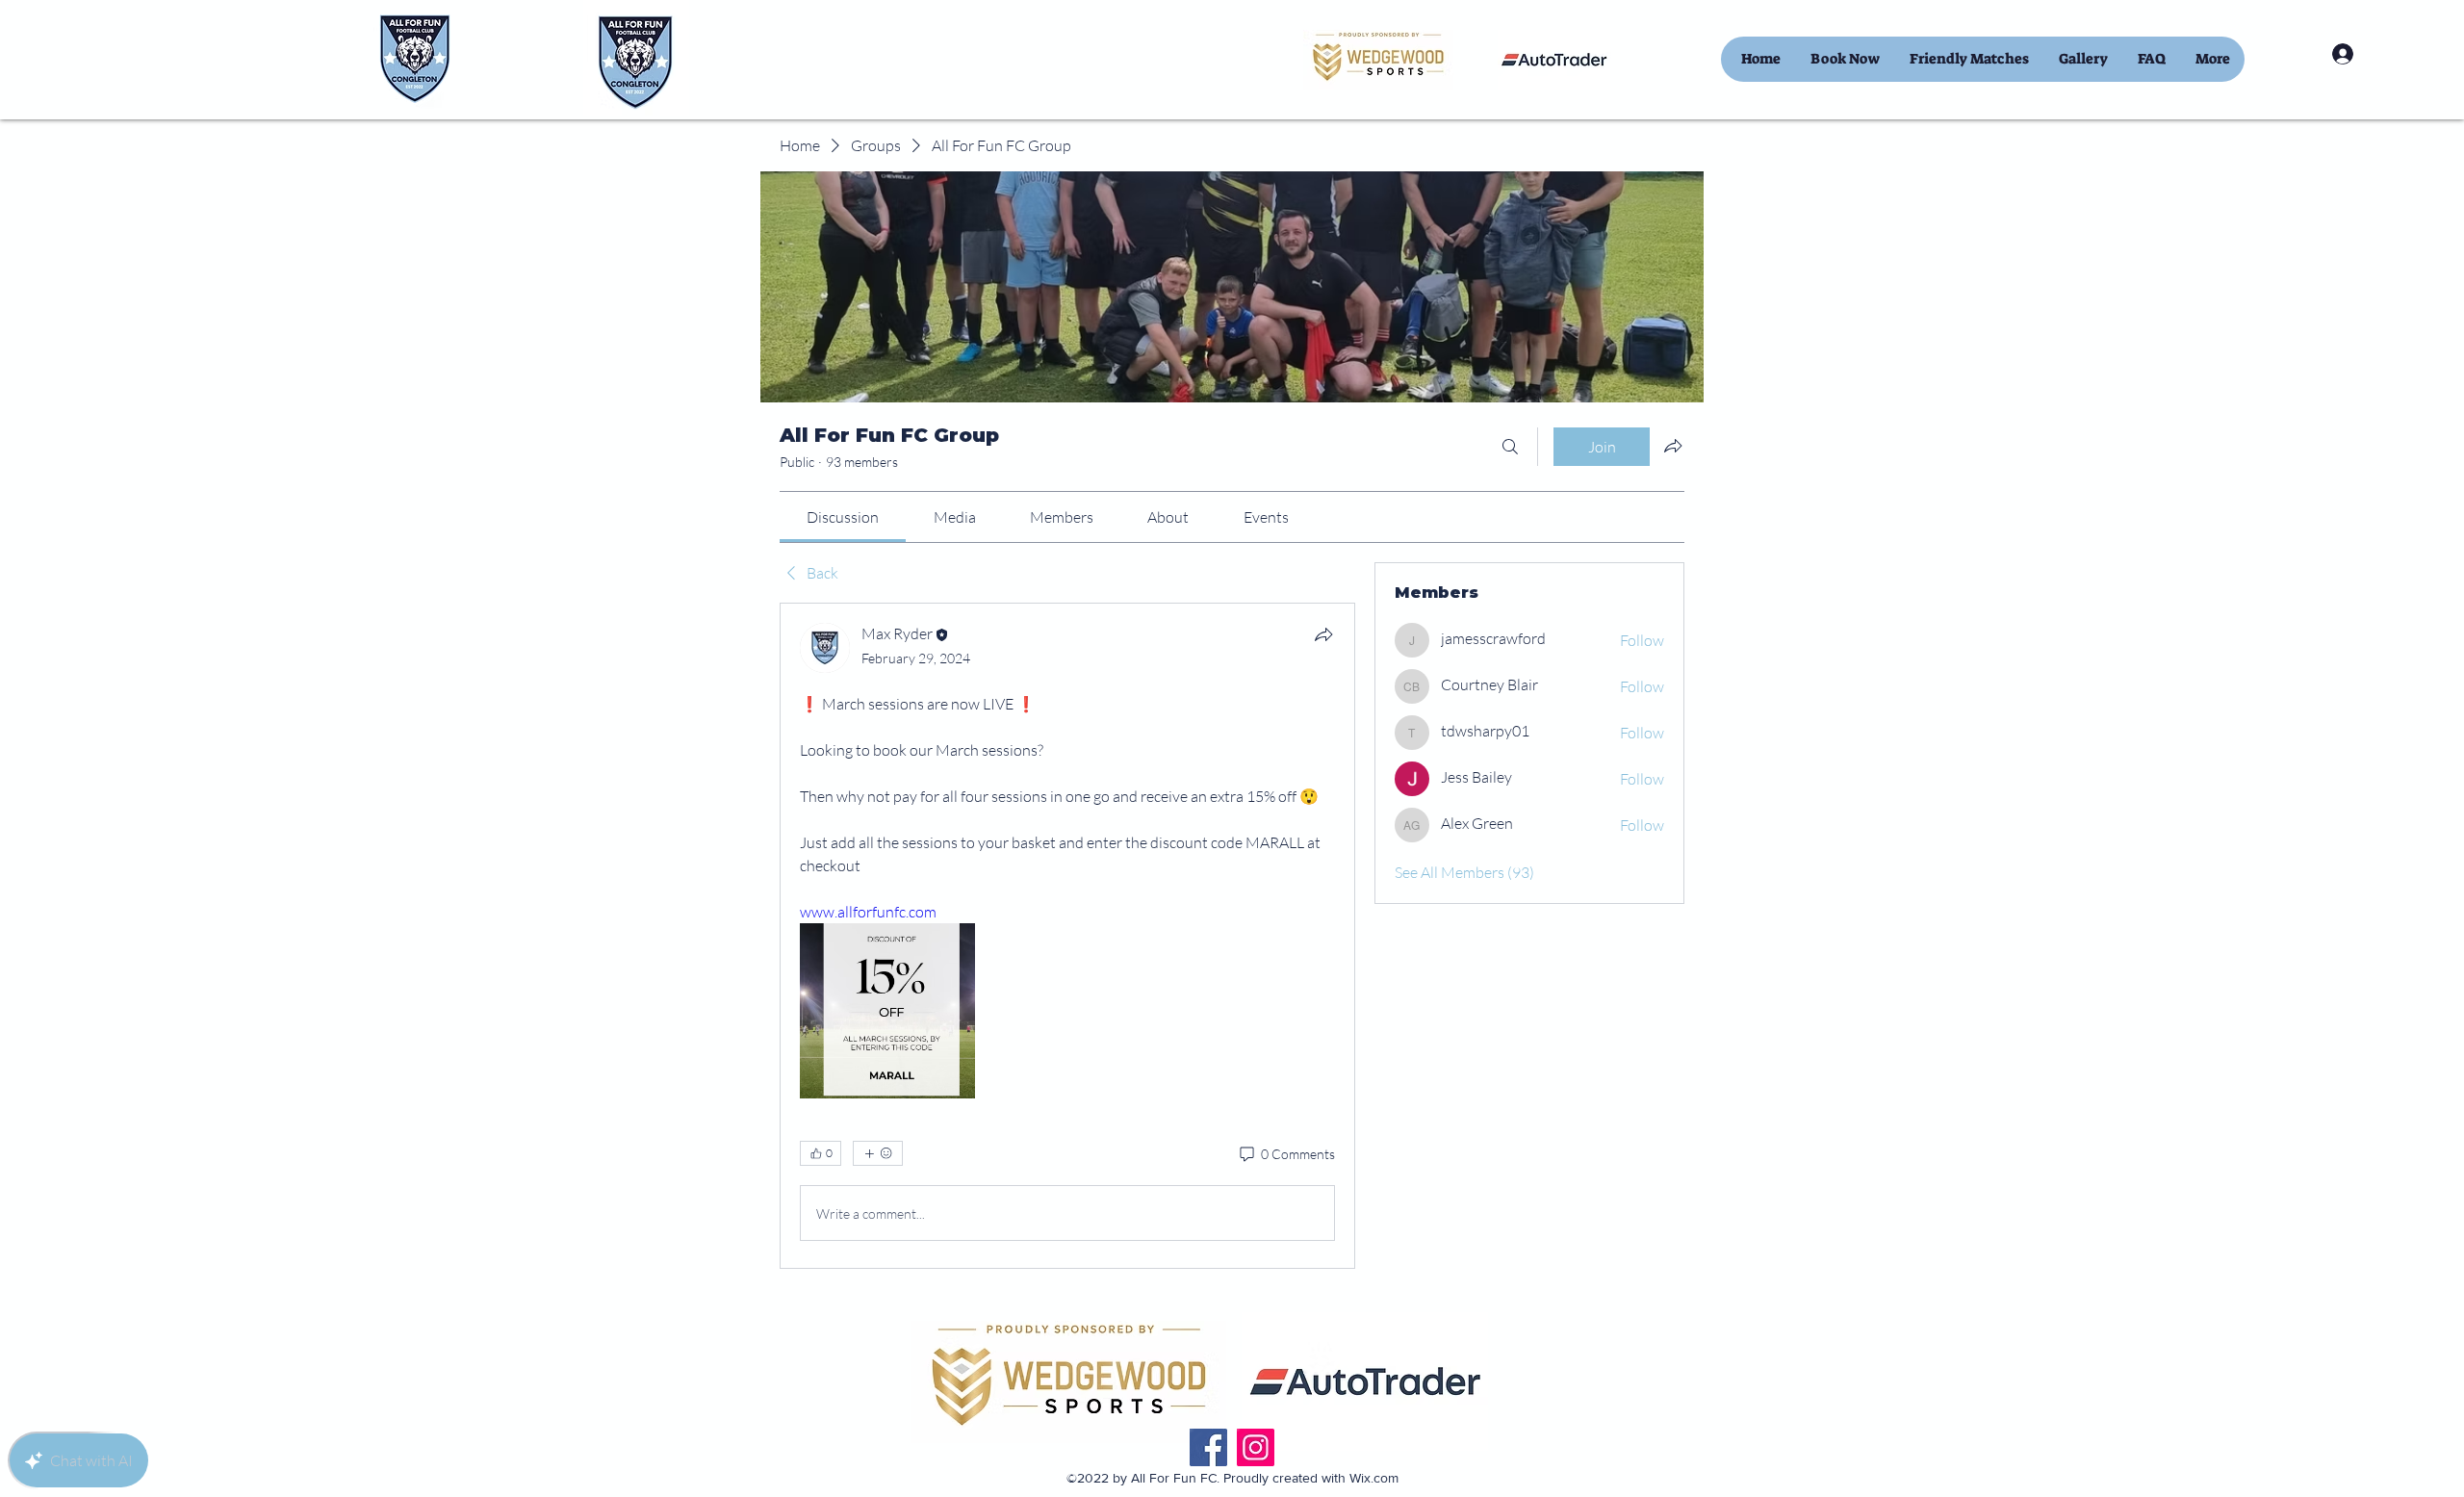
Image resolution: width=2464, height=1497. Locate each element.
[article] (1067, 936)
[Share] (1323, 634)
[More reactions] (878, 1153)
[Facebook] (1208, 1447)
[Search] (1510, 447)
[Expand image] (887, 1011)
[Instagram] (1256, 1447)
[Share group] (1673, 446)
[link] (843, 517)
